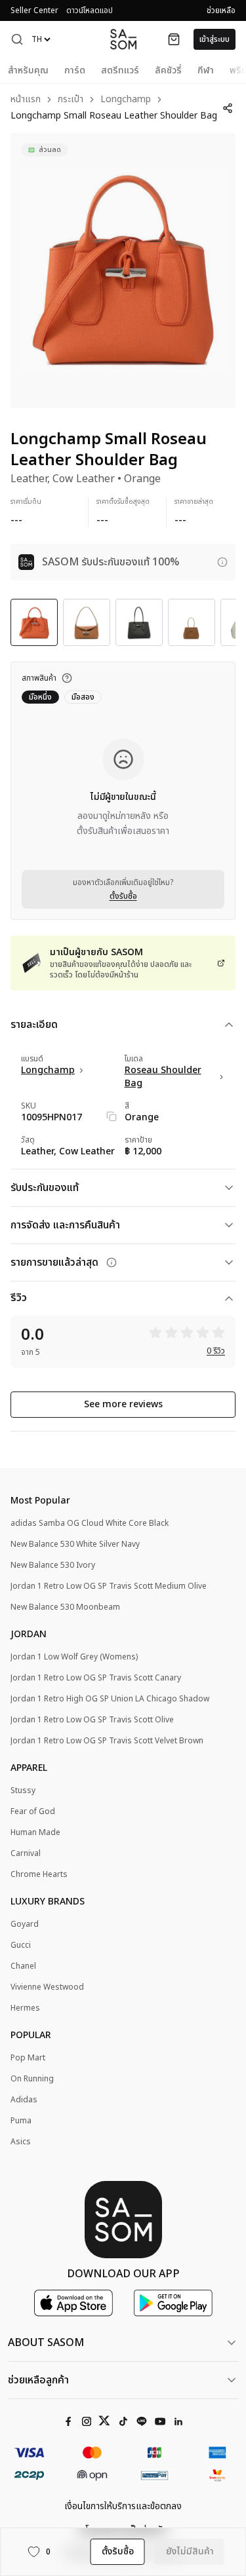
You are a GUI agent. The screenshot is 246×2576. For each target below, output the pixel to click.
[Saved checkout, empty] (174, 39)
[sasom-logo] (123, 39)
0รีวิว (216, 1351)
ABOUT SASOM (46, 2343)
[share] (228, 108)
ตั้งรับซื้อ (123, 896)
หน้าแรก (26, 100)
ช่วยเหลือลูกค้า (38, 2380)
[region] (123, 271)
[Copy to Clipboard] (112, 1116)
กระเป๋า (71, 100)
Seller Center (34, 10)
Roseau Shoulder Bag (163, 1077)
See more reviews (123, 1404)
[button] (17, 39)
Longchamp (126, 100)
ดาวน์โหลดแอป (90, 10)
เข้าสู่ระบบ (215, 39)
